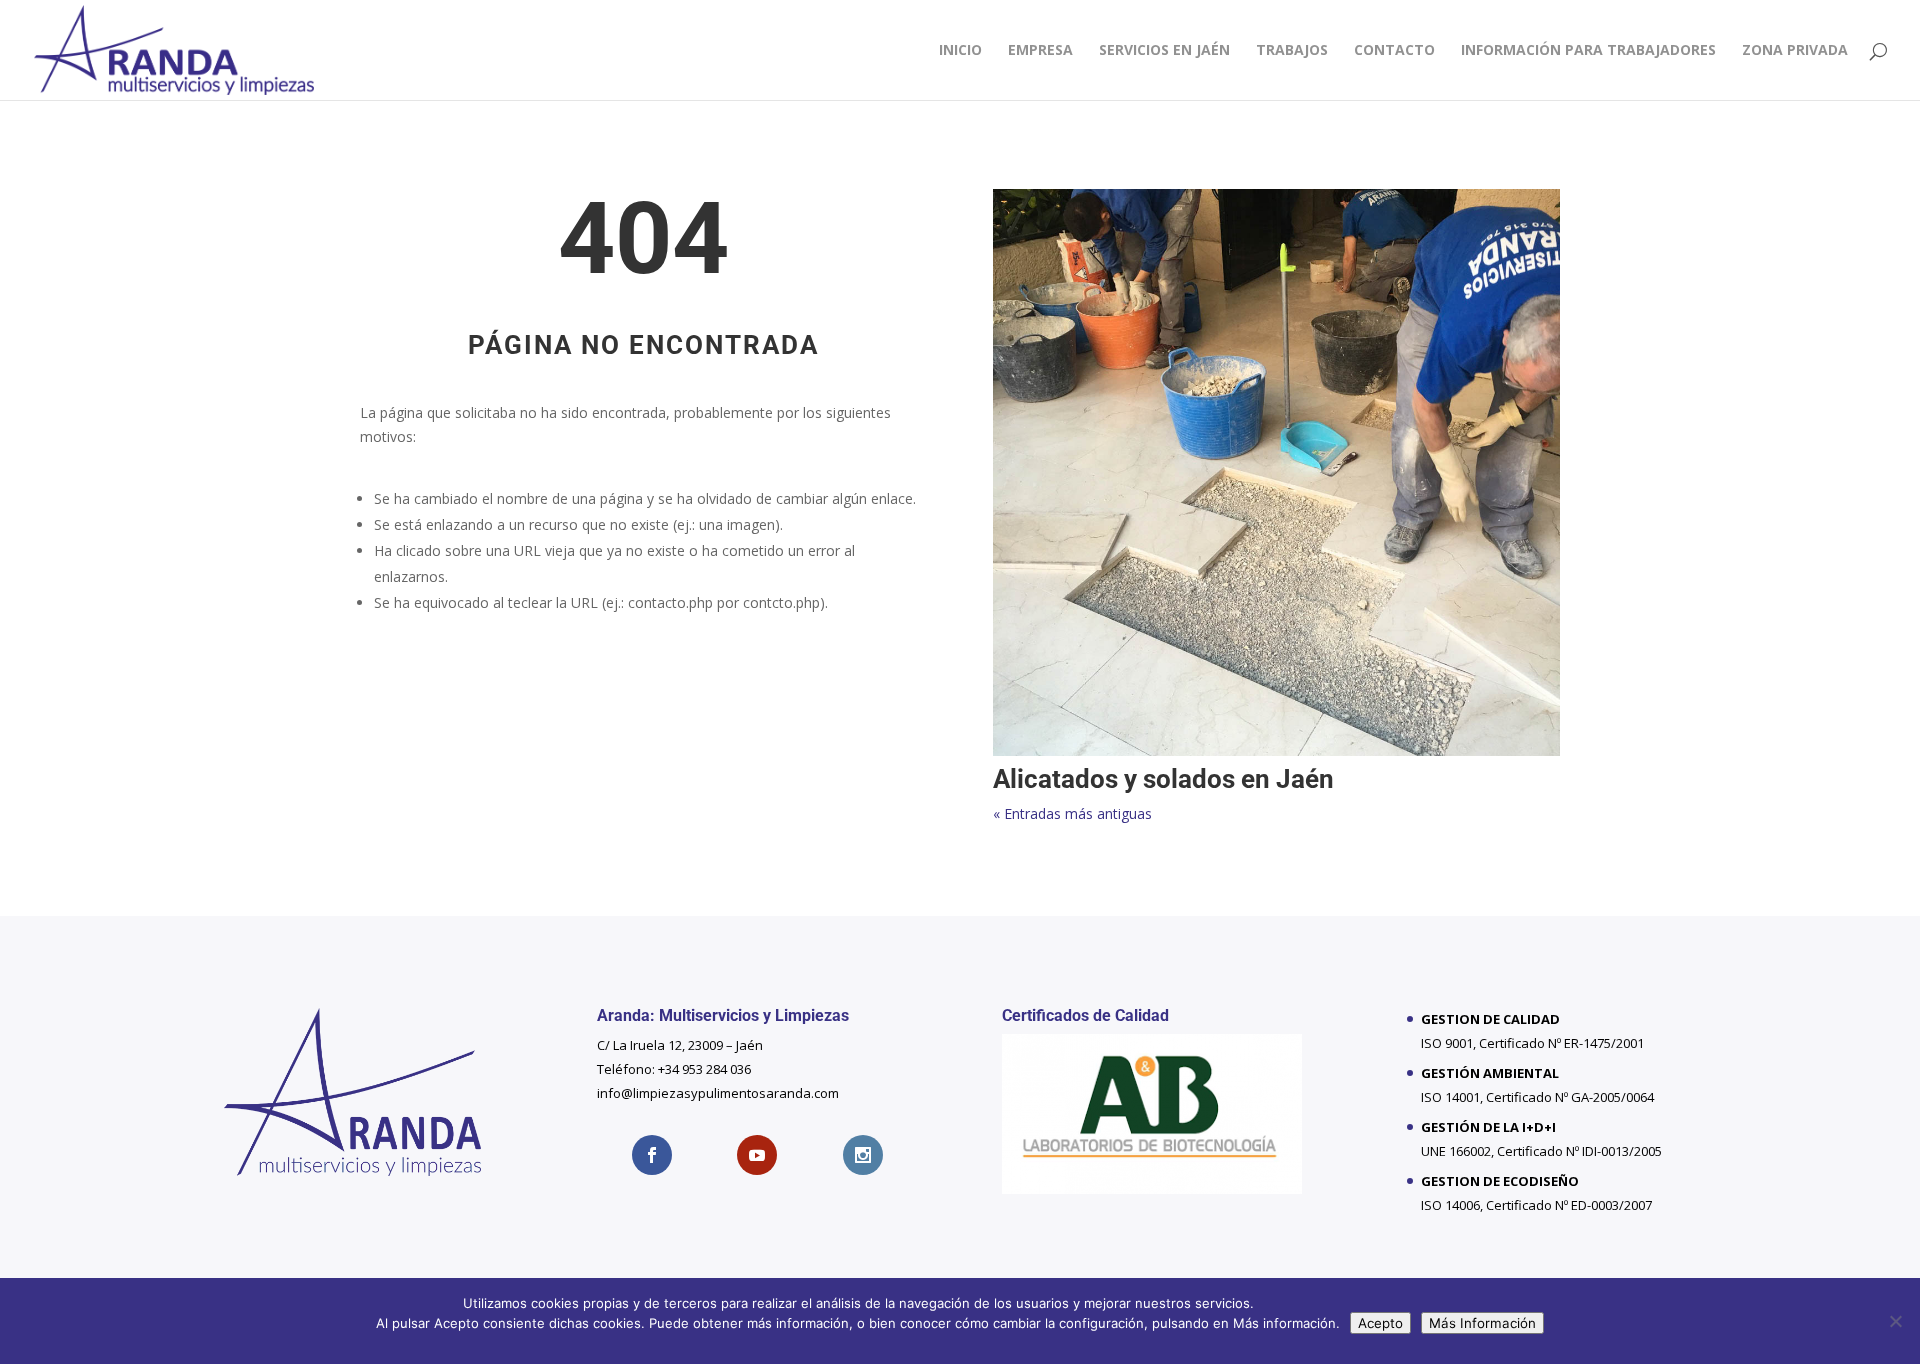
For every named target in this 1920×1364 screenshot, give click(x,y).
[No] (1895, 1321)
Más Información (1482, 1323)
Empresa (1040, 51)
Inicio (960, 51)
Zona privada (1795, 51)
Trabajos (1292, 51)
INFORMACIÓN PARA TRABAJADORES (1588, 51)
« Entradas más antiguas (1072, 813)
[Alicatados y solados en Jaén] (1276, 472)
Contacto (1394, 51)
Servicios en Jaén (1164, 51)
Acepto (1380, 1323)
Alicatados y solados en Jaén (1163, 779)
